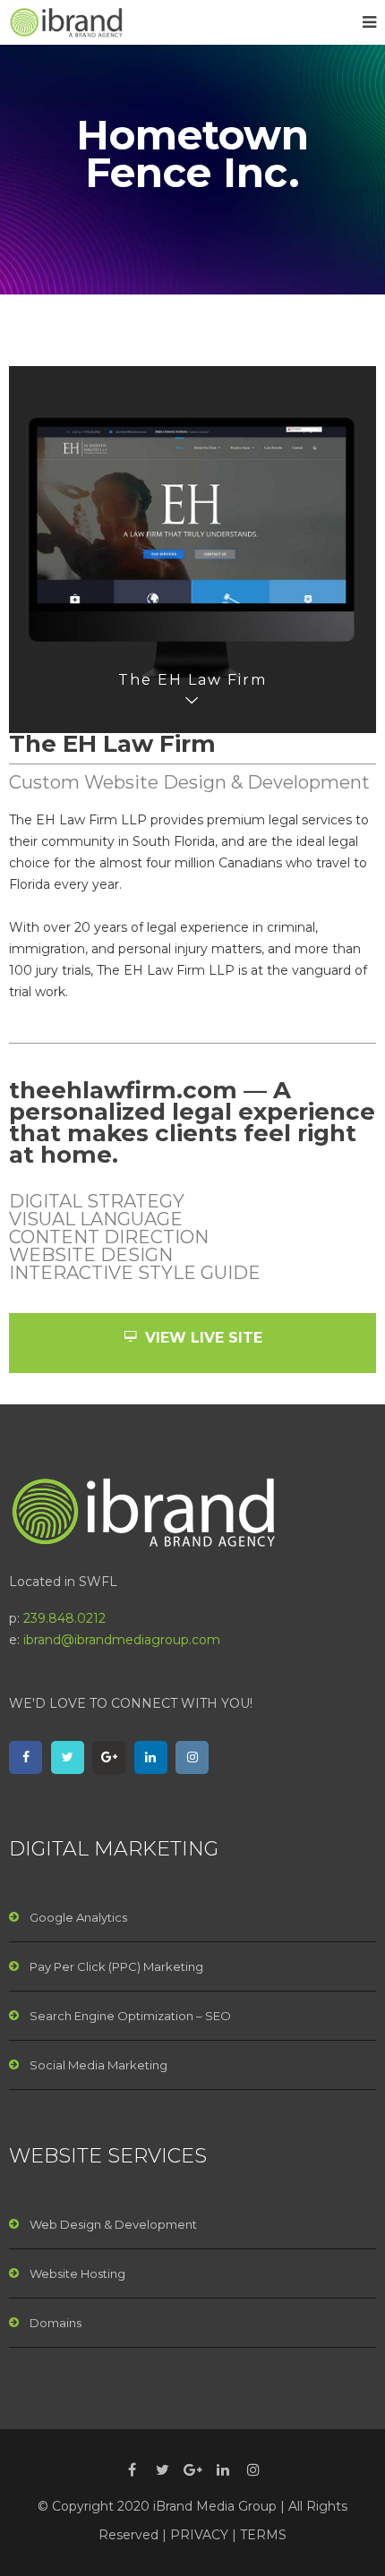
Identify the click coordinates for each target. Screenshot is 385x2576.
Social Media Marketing (98, 2065)
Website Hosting (77, 2273)
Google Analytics (78, 1917)
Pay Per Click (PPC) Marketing (116, 1966)
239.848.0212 (64, 1618)
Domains (56, 2323)
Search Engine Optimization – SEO (130, 2016)
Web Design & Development (113, 2224)
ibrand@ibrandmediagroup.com (122, 1640)
